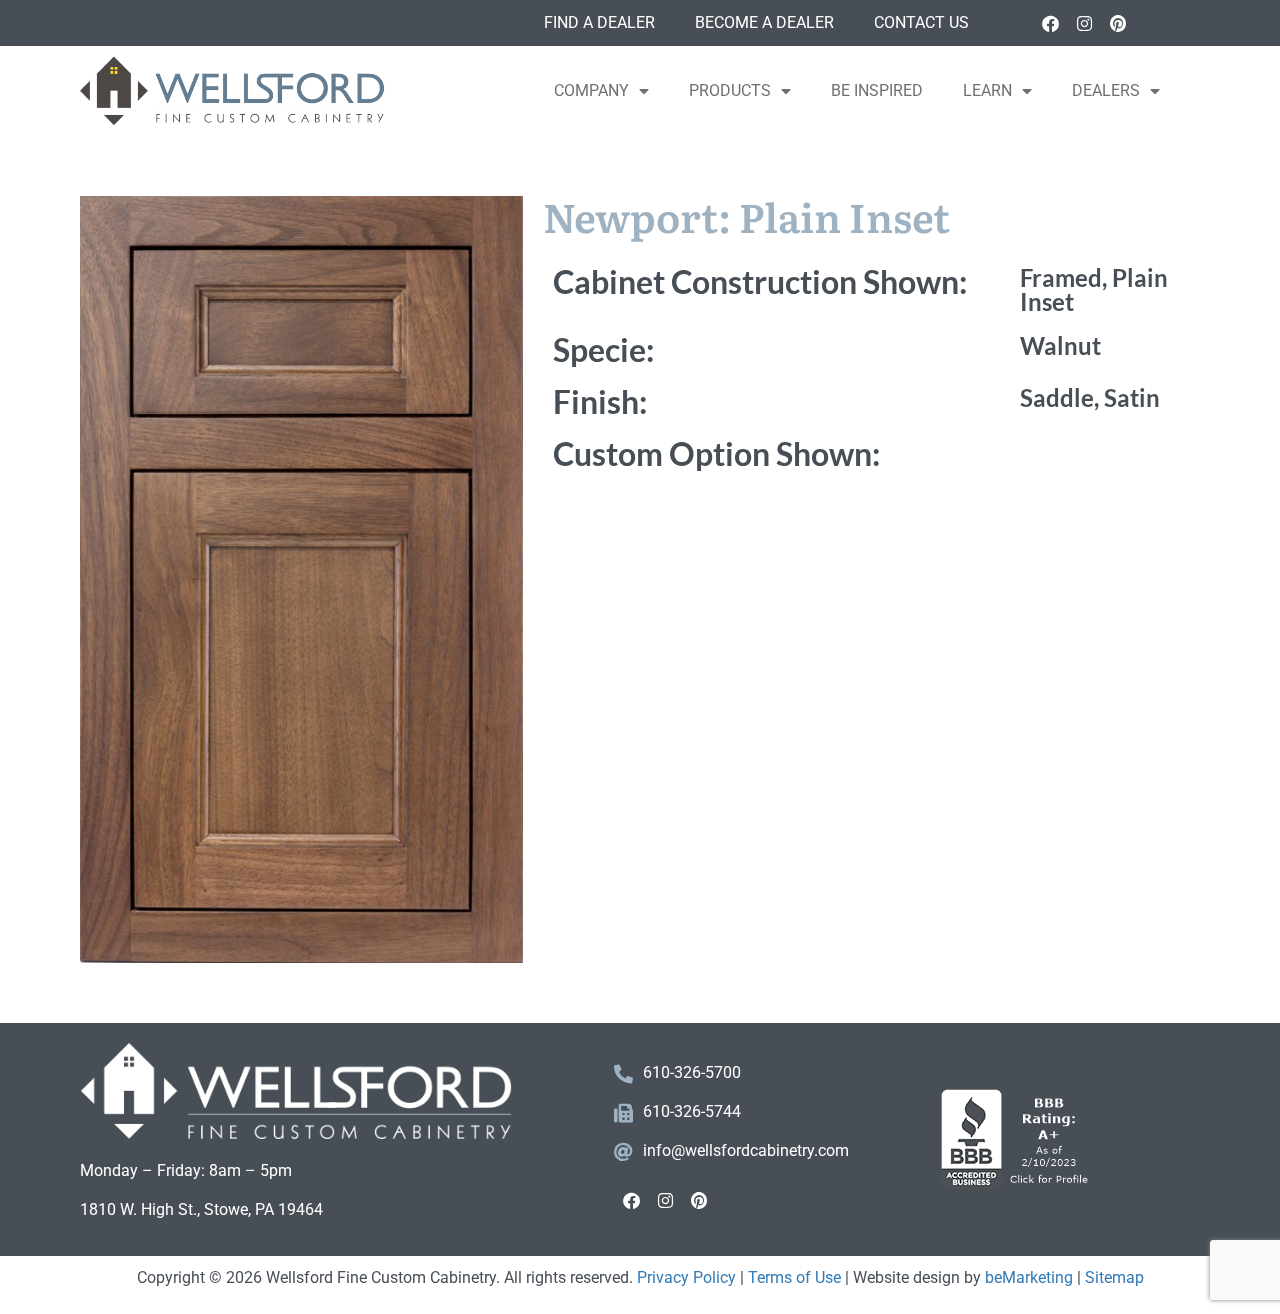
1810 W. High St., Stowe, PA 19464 (201, 1209)
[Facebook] (1050, 23)
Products (730, 90)
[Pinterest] (1118, 23)
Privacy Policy (686, 1277)
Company (591, 90)
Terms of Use (794, 1277)
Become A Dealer (764, 22)
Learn (987, 90)
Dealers (1106, 90)
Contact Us (921, 22)
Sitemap (1114, 1277)
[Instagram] (1084, 23)
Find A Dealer (599, 22)
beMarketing (1029, 1277)
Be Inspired (877, 90)
